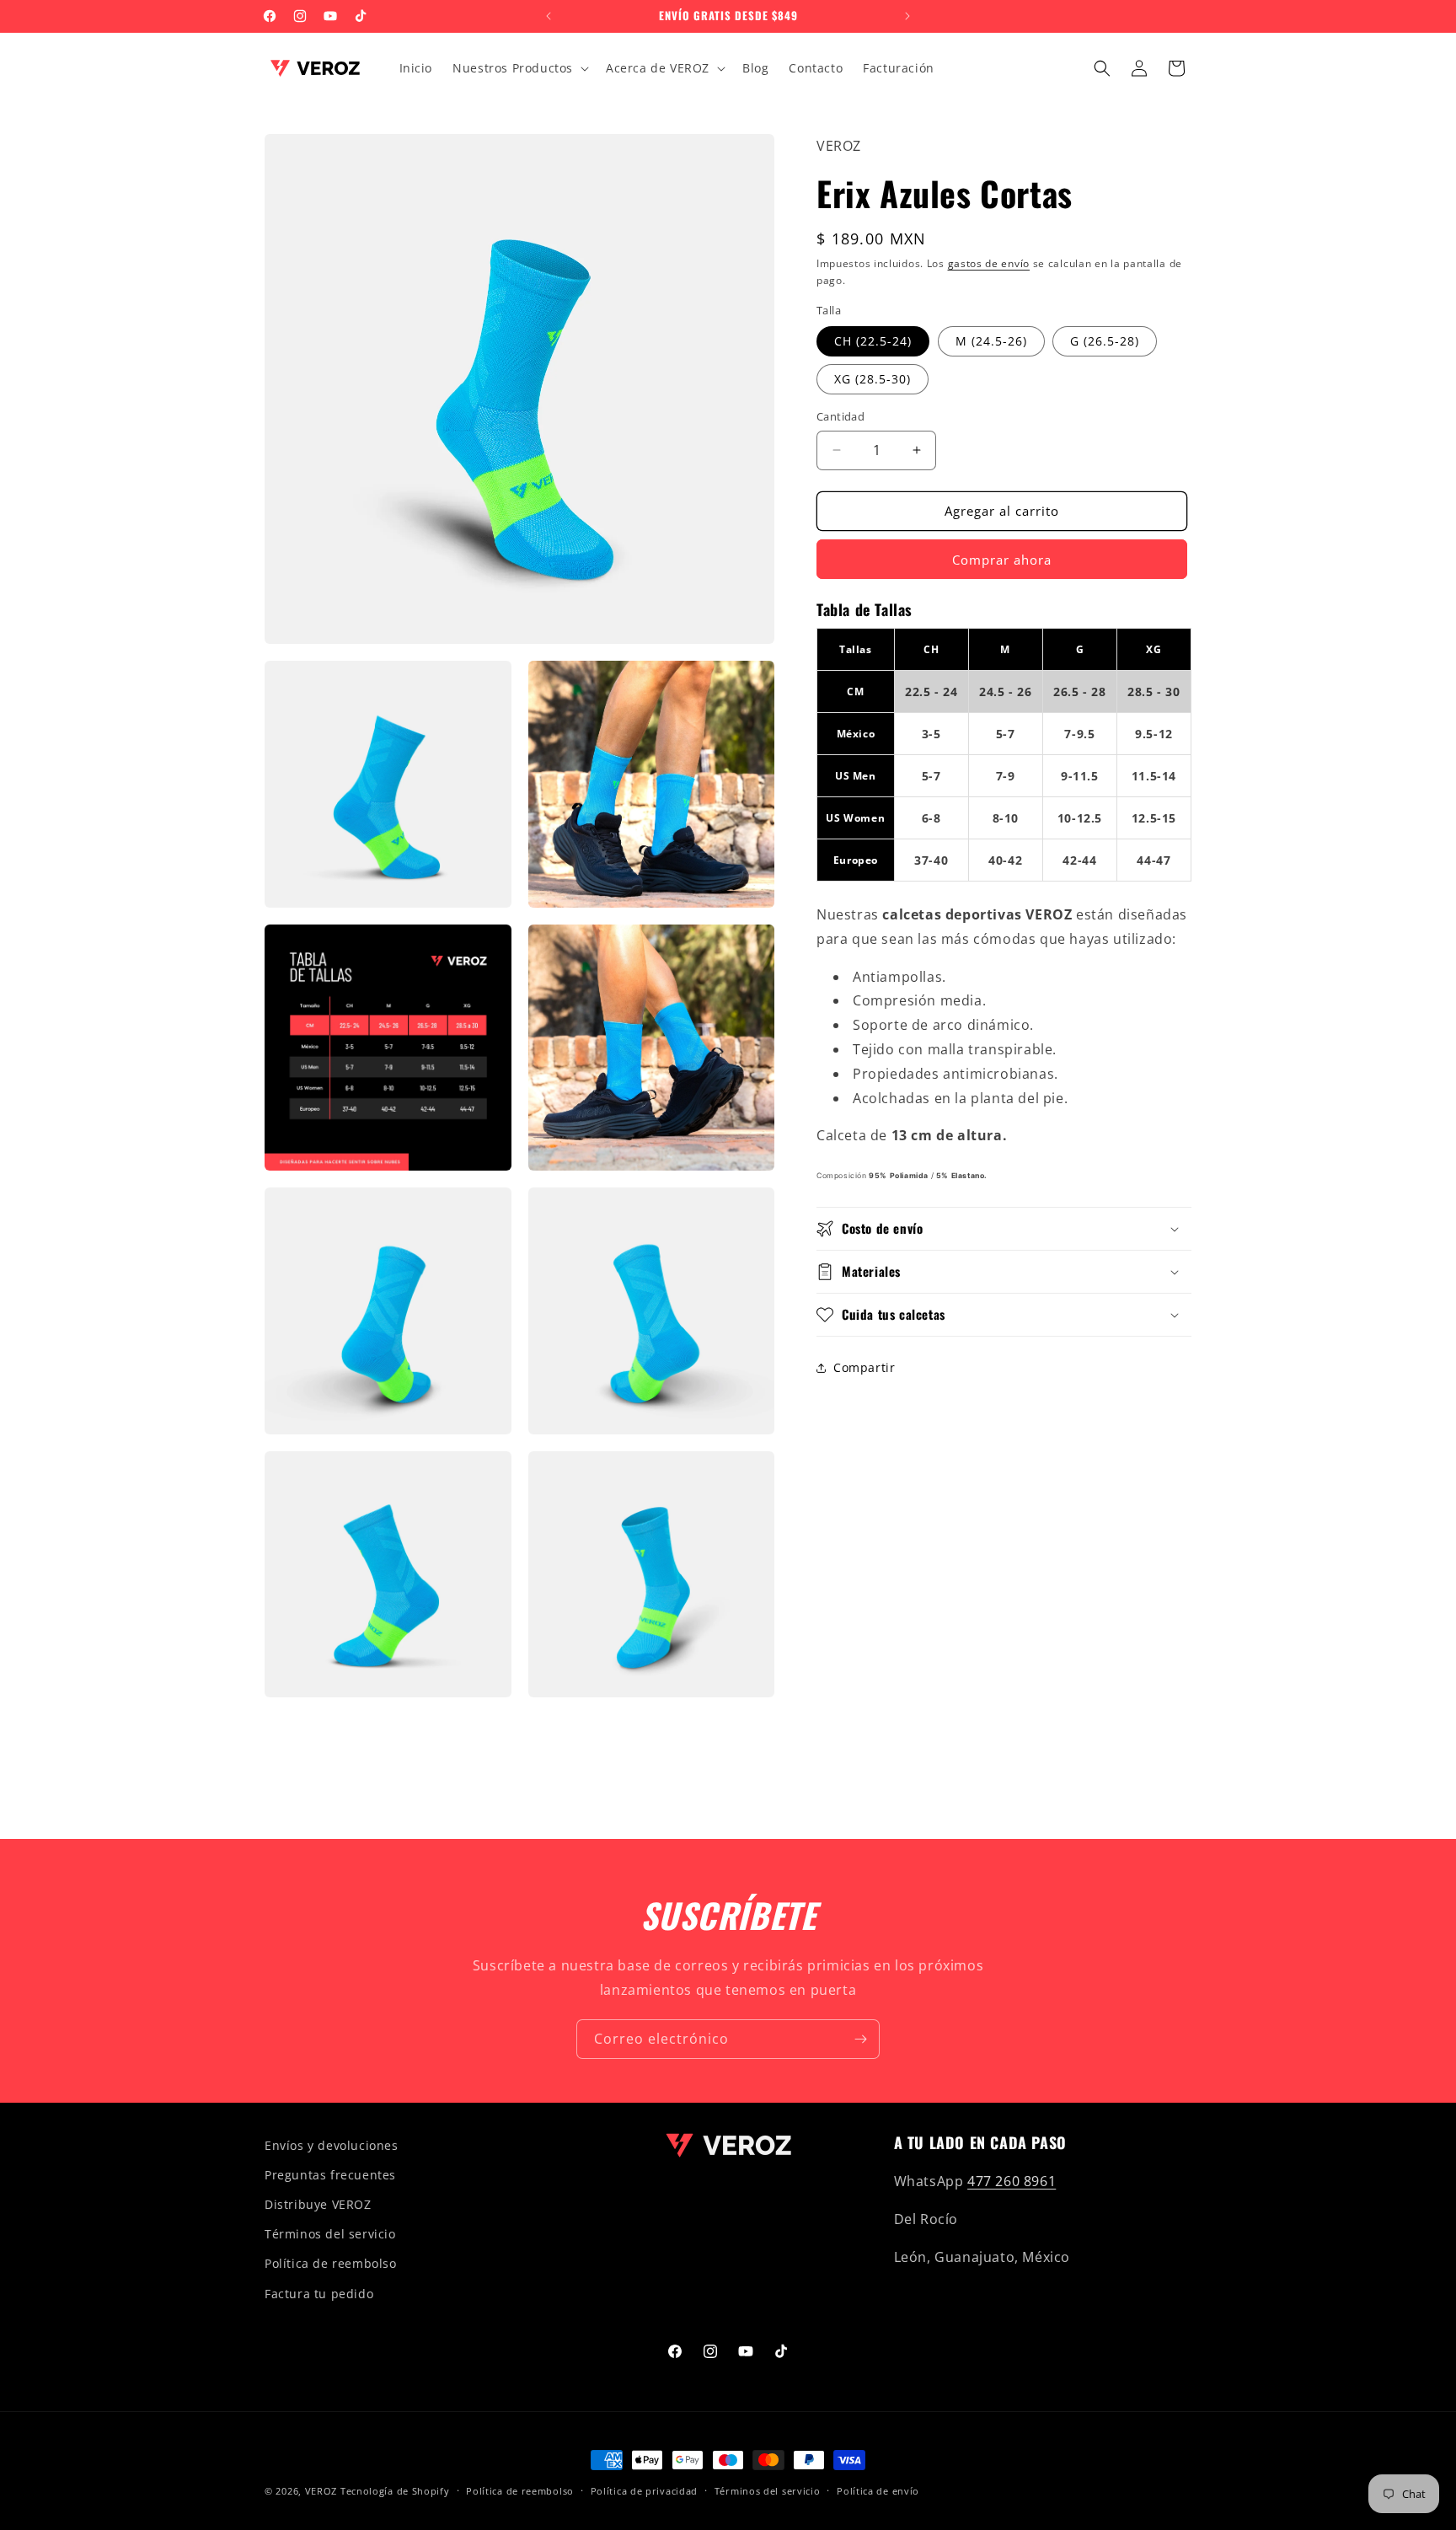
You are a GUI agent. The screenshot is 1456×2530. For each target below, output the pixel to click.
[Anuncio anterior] (549, 16)
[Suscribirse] (860, 2039)
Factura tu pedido (319, 2294)
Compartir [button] (864, 1367)
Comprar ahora (1002, 560)
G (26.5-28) (1105, 341)
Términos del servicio (330, 2234)
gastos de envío (989, 263)
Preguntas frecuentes (330, 2175)
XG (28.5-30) (873, 379)
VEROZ (321, 2491)
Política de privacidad (644, 2491)
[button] (519, 68)
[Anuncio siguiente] (907, 16)
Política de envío (878, 2491)
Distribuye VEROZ (318, 2204)
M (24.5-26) (991, 341)
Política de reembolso (331, 2263)
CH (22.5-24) (873, 341)
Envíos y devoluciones (332, 2145)
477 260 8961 (1012, 2181)
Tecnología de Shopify (395, 2491)
